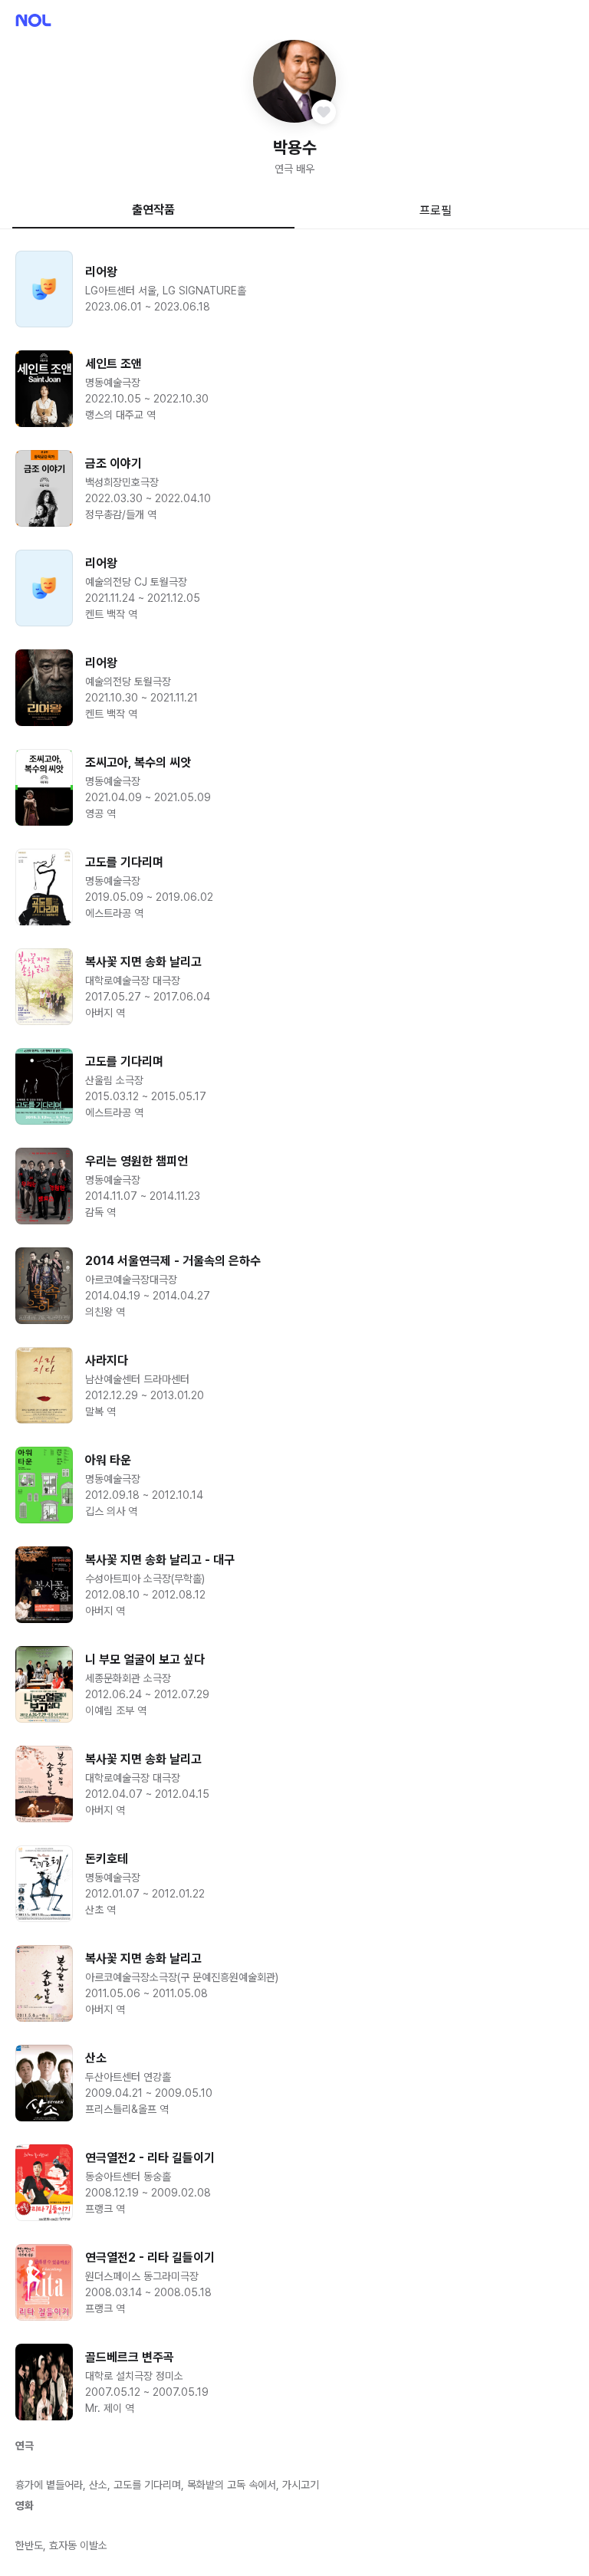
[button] (294, 81)
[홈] (33, 20)
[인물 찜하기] (324, 112)
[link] (294, 289)
